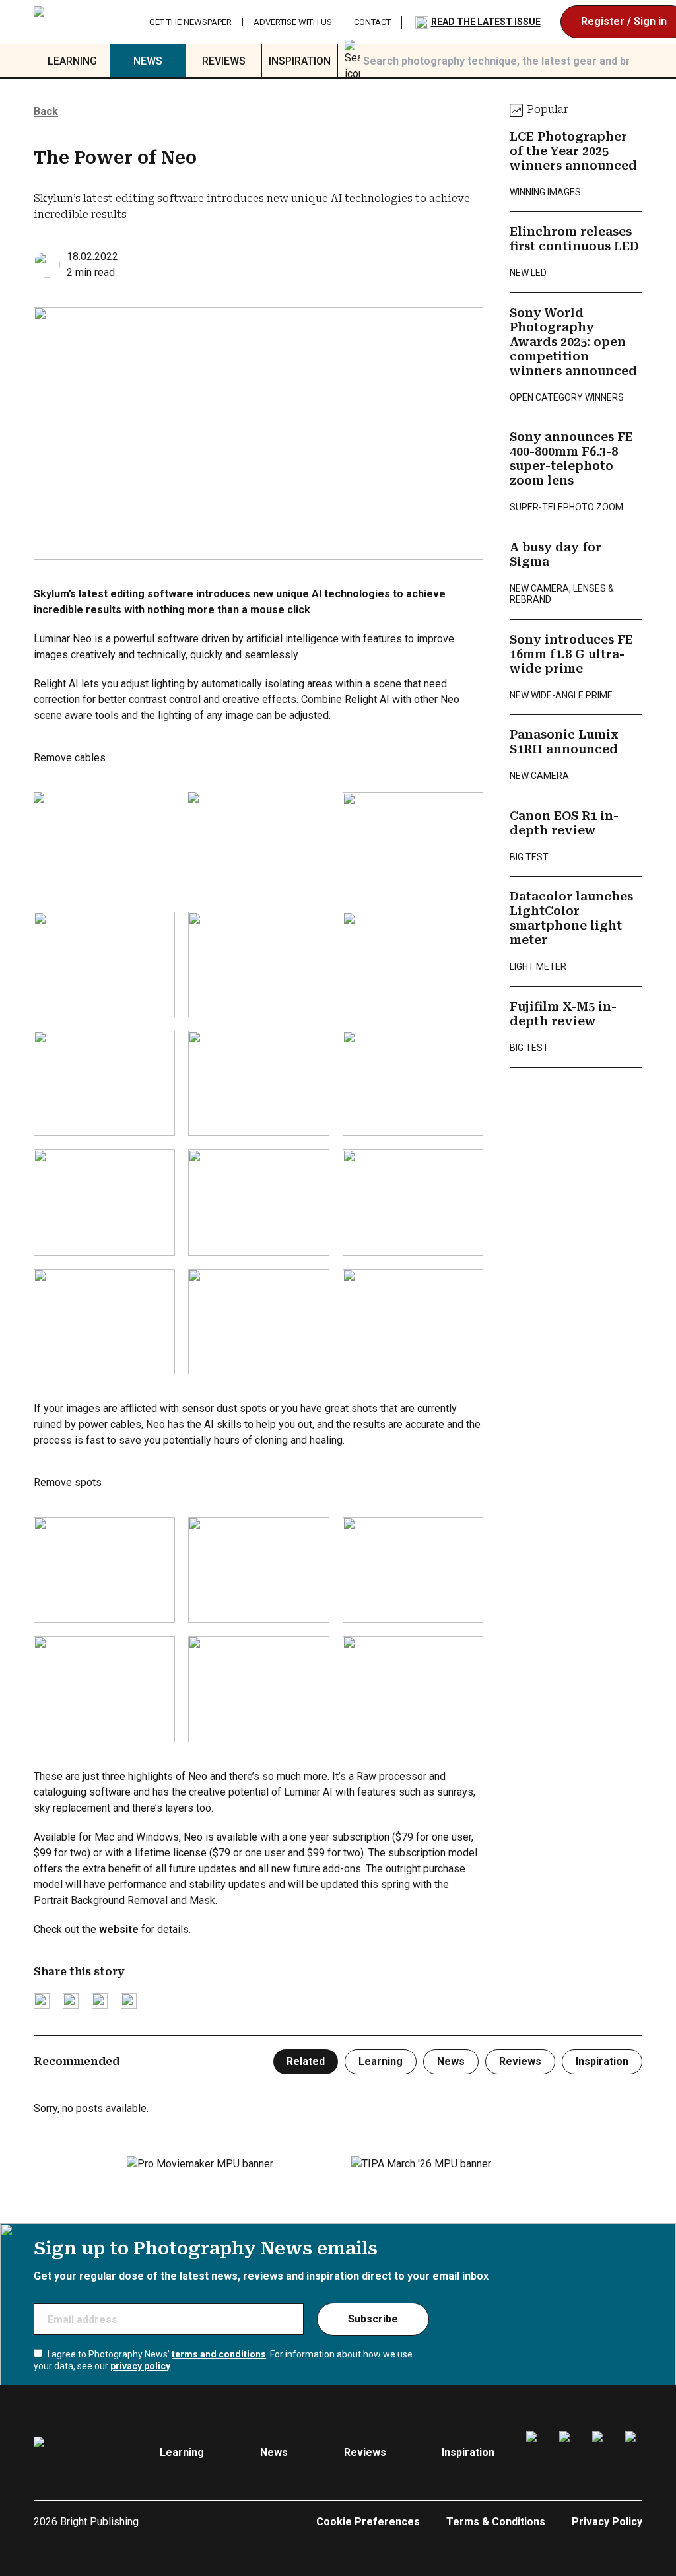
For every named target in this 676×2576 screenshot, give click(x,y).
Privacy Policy (607, 2522)
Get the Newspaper (190, 22)
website (119, 1929)
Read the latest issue (486, 22)
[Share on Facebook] (71, 2001)
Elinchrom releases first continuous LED (574, 239)
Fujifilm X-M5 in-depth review (563, 1014)
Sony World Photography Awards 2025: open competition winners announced (573, 342)
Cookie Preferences (368, 2522)
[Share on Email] (100, 2001)
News (148, 61)
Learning (72, 61)
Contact (372, 22)
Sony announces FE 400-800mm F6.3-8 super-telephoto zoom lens (571, 459)
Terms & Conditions (496, 2522)
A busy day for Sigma (556, 555)
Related (306, 2061)
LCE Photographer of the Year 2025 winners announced (573, 151)
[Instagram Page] (568, 2453)
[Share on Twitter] (42, 2001)
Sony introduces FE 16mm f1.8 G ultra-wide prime (571, 654)
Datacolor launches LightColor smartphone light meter (571, 918)
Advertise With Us (293, 22)
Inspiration (300, 61)
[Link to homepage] (81, 22)
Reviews (224, 61)
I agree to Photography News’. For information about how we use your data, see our (223, 2360)
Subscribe (373, 2319)
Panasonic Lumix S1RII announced (564, 742)
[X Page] (601, 2453)
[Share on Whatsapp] (129, 2001)
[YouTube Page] (634, 2453)
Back (46, 111)
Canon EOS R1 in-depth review (564, 823)
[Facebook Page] (535, 2453)
